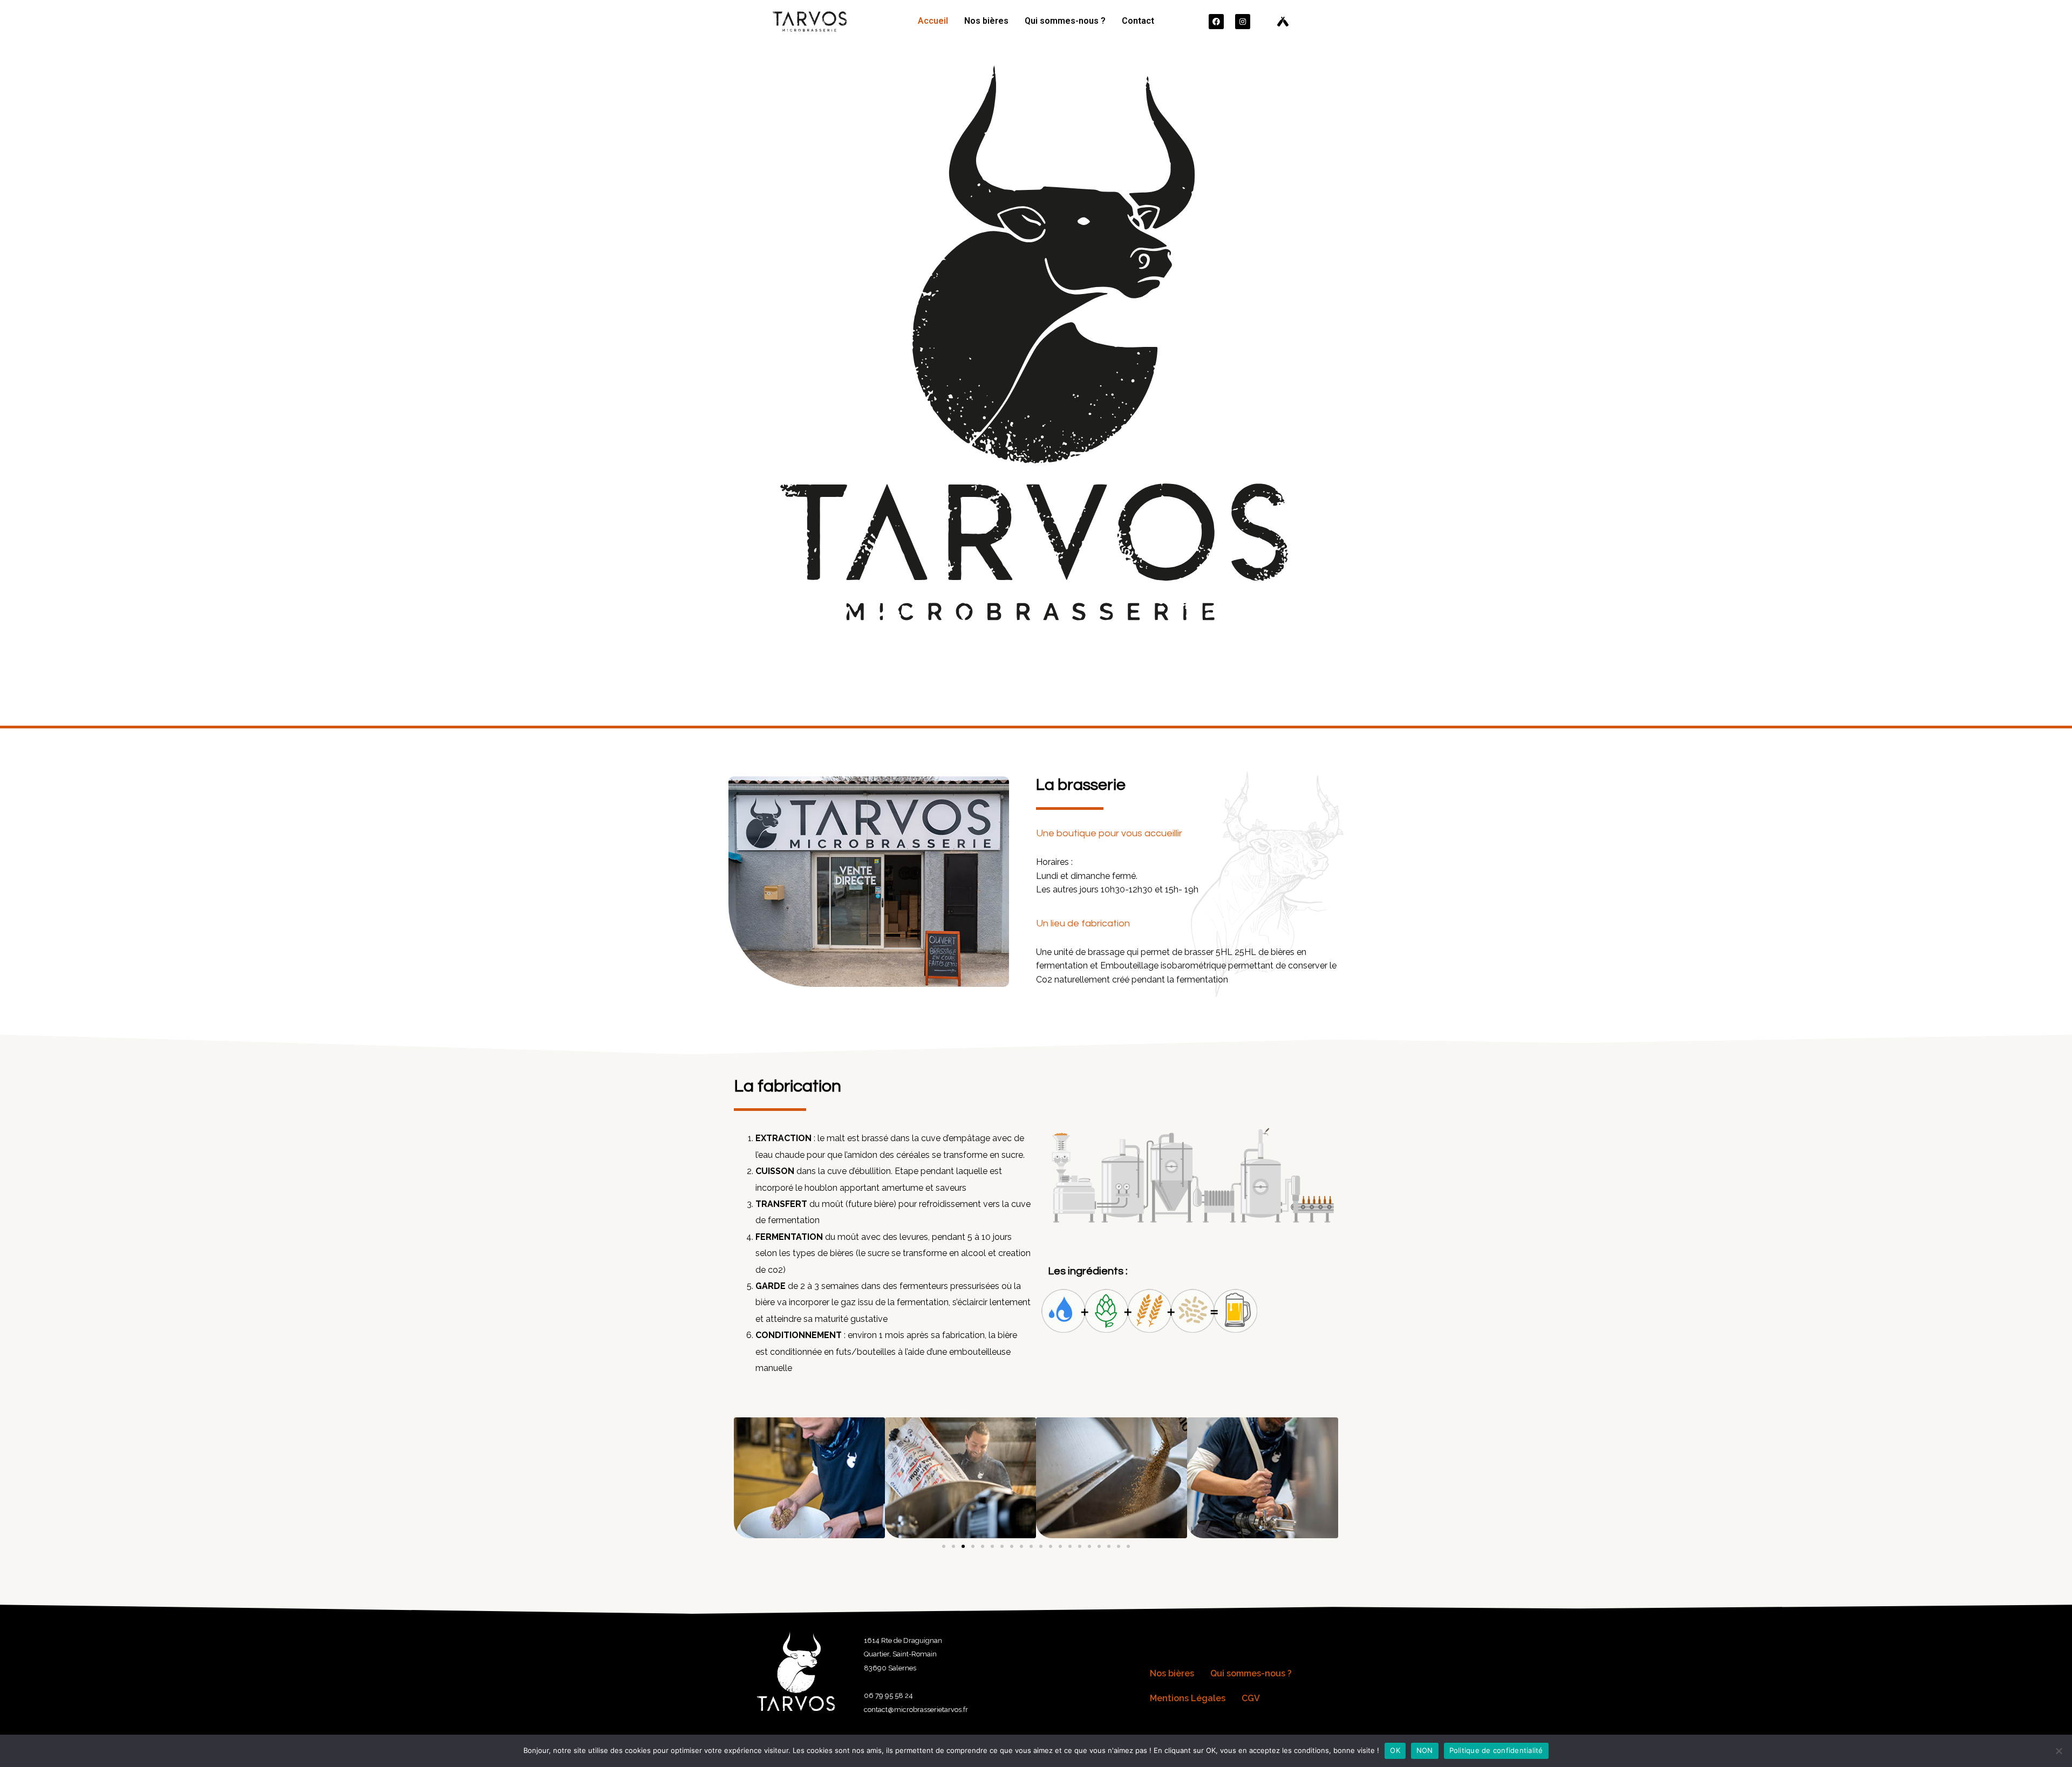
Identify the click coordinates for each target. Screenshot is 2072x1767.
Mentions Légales (1188, 1698)
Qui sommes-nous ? (1065, 21)
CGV (1251, 1698)
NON (1425, 1750)
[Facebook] (1216, 22)
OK (1395, 1750)
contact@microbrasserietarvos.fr (916, 1710)
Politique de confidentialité (1496, 1750)
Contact (1138, 21)
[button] (944, 1546)
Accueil (933, 21)
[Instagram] (1243, 22)
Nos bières (986, 21)
